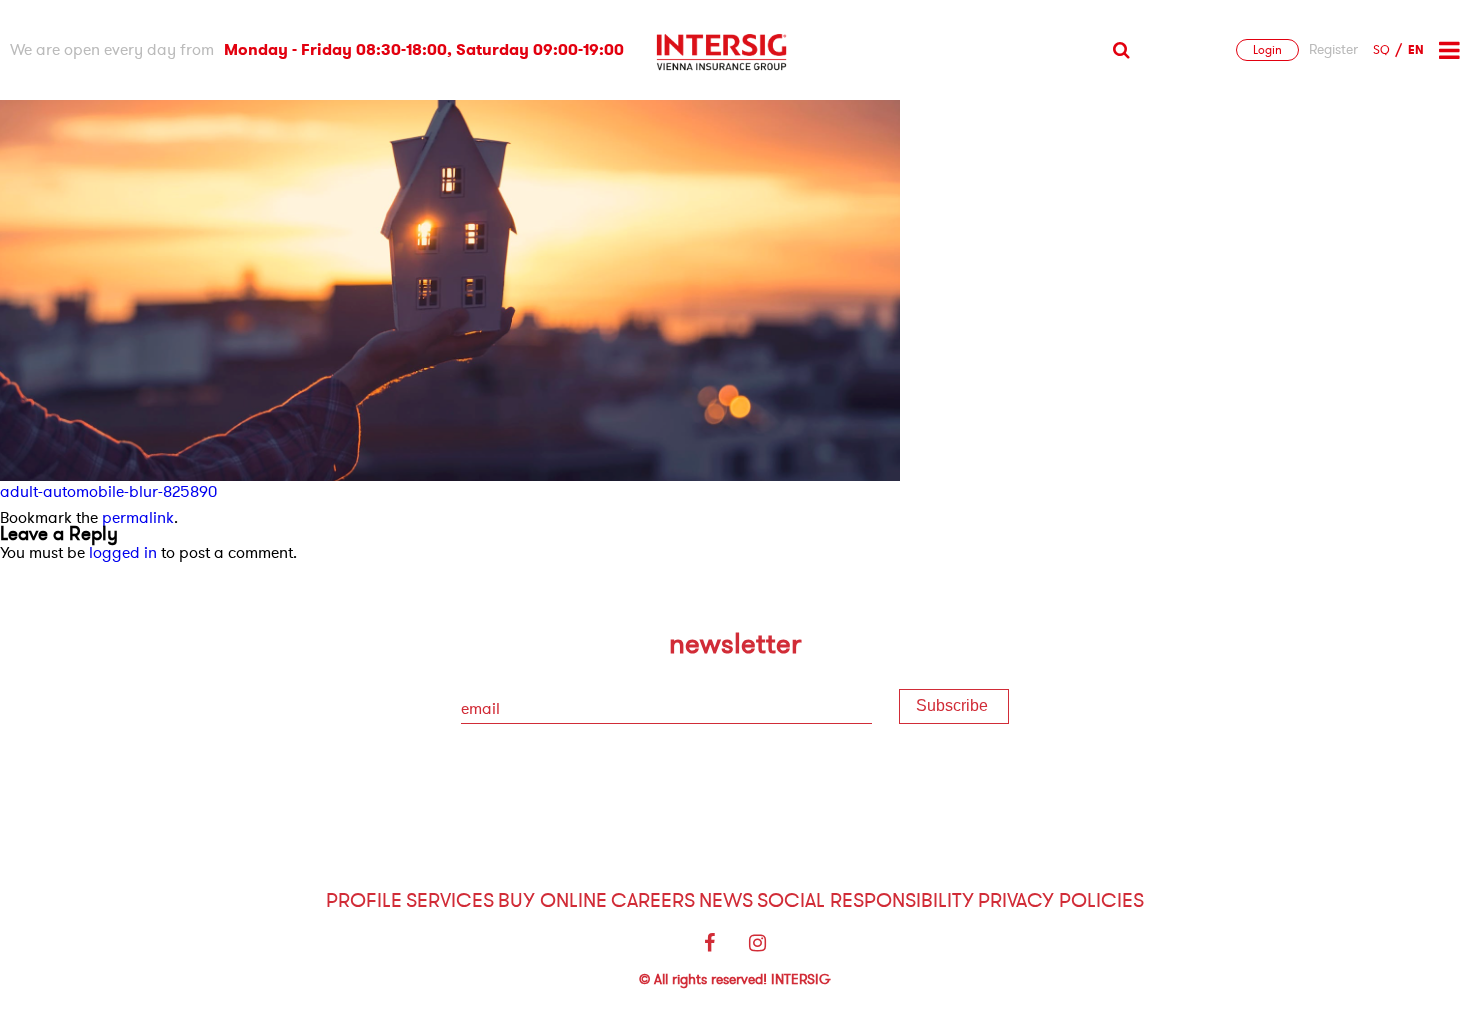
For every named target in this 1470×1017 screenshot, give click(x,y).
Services (450, 900)
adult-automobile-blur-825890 (108, 492)
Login (1267, 50)
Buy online (552, 900)
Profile (364, 900)
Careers (653, 900)
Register (1333, 50)
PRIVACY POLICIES (1061, 900)
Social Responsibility (865, 900)
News (726, 900)
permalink (138, 518)
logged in (123, 553)
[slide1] (450, 476)
